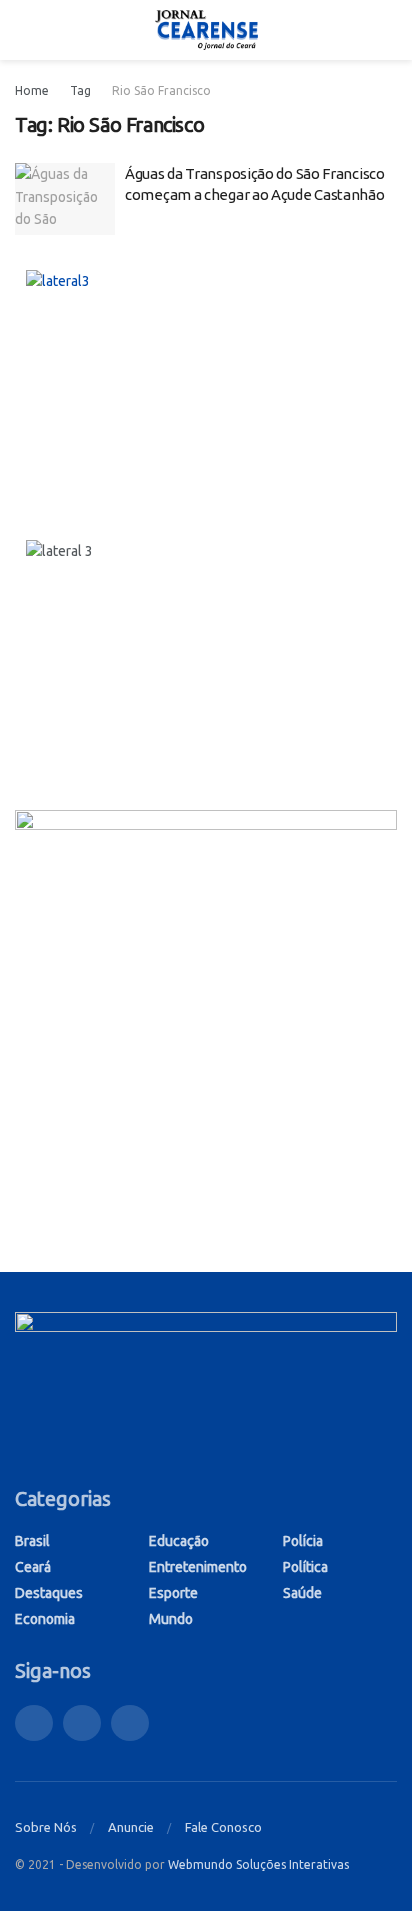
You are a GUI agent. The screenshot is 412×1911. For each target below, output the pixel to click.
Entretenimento (198, 1567)
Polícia (303, 1541)
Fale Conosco (223, 1827)
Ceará (33, 1567)
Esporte (173, 1593)
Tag (80, 90)
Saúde (302, 1593)
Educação (179, 1541)
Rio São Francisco (161, 90)
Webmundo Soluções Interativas (258, 1864)
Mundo (171, 1619)
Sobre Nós (46, 1827)
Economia (45, 1619)
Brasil (32, 1541)
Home (32, 90)
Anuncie (131, 1827)
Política (305, 1567)
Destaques (49, 1593)
